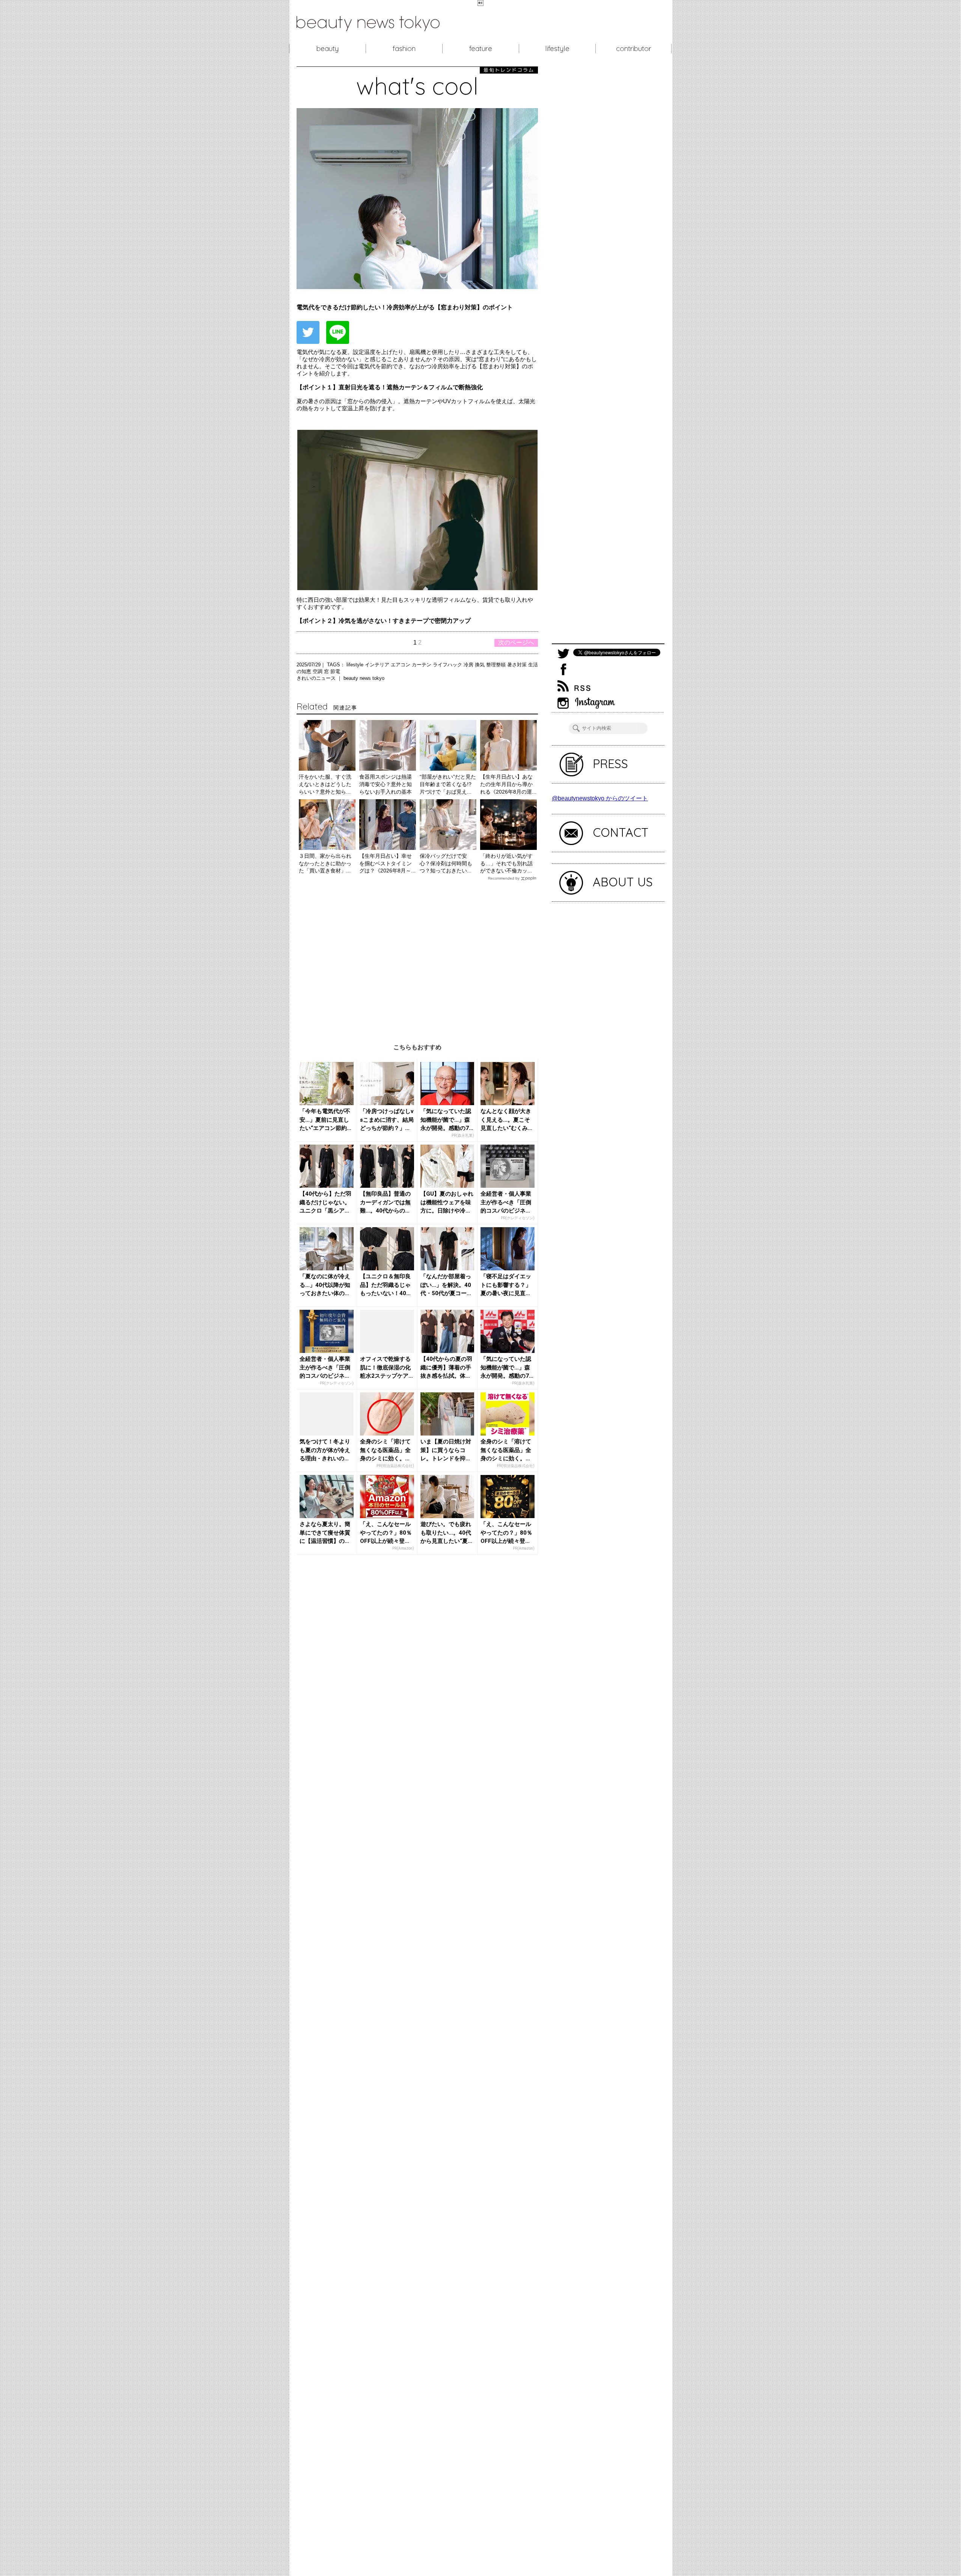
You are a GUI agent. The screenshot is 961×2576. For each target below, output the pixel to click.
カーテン (422, 665)
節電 (335, 671)
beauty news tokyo (364, 678)
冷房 (469, 665)
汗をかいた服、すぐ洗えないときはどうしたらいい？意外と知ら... (325, 784)
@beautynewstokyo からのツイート (600, 798)
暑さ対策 (518, 665)
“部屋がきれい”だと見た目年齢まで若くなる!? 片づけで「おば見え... (448, 784)
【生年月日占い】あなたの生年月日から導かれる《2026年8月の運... (508, 784)
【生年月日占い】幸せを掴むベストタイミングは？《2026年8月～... (387, 863)
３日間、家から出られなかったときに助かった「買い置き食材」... (325, 863)
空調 (318, 671)
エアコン (401, 665)
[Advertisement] (417, 956)
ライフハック (448, 665)
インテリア (378, 665)
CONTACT (621, 832)
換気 (480, 665)
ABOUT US (623, 882)
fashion (404, 48)
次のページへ (516, 642)
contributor (634, 48)
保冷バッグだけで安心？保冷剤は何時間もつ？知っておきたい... (446, 863)
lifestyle (557, 48)
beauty (328, 48)
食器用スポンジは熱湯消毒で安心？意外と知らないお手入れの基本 (386, 784)
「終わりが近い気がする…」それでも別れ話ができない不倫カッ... (506, 863)
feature (481, 48)
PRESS (610, 764)
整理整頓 (497, 665)
